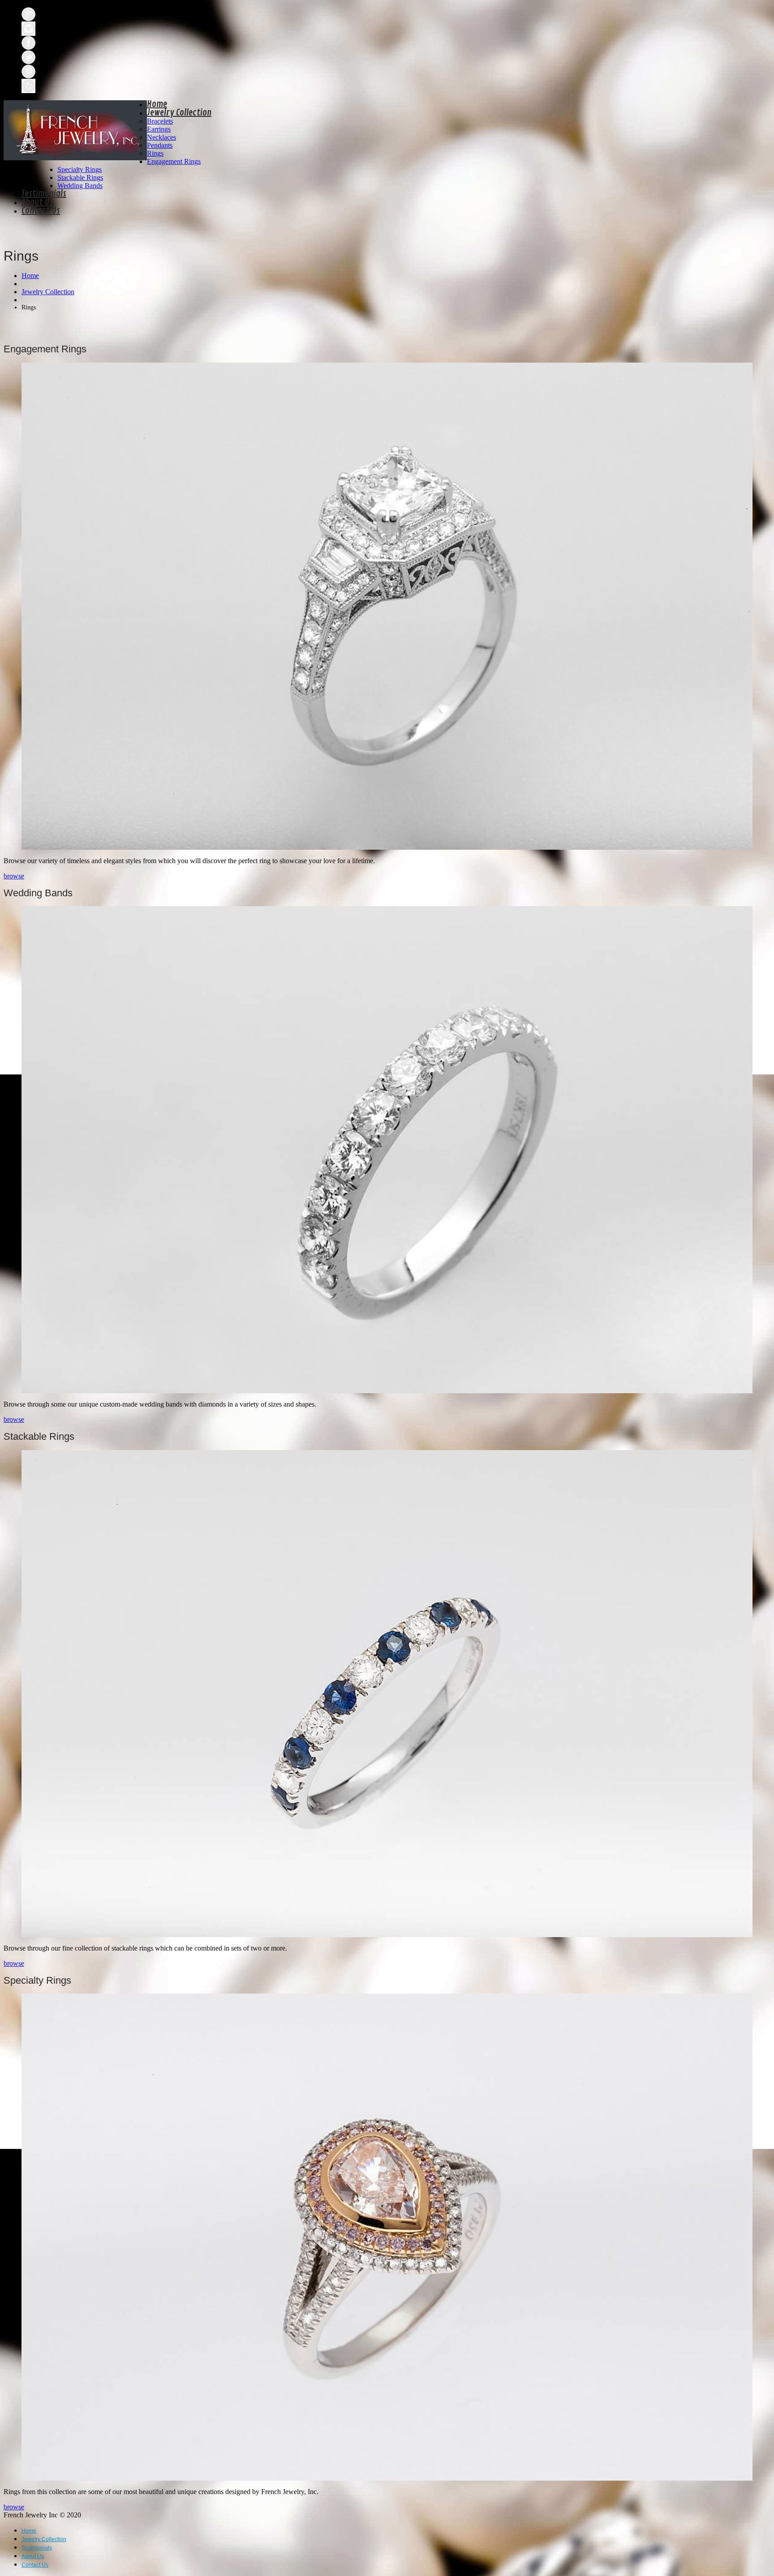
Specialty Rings (80, 169)
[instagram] (28, 29)
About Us (37, 202)
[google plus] (28, 14)
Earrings (159, 129)
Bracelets (160, 121)
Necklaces (161, 137)
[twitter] (28, 57)
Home (157, 104)
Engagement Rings (174, 161)
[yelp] (28, 86)
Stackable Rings (80, 178)
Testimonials (44, 194)
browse (14, 876)
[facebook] (28, 43)
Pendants (160, 145)
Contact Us (41, 211)
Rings (155, 153)
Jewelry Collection (179, 113)
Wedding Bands (80, 186)
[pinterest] (28, 72)
